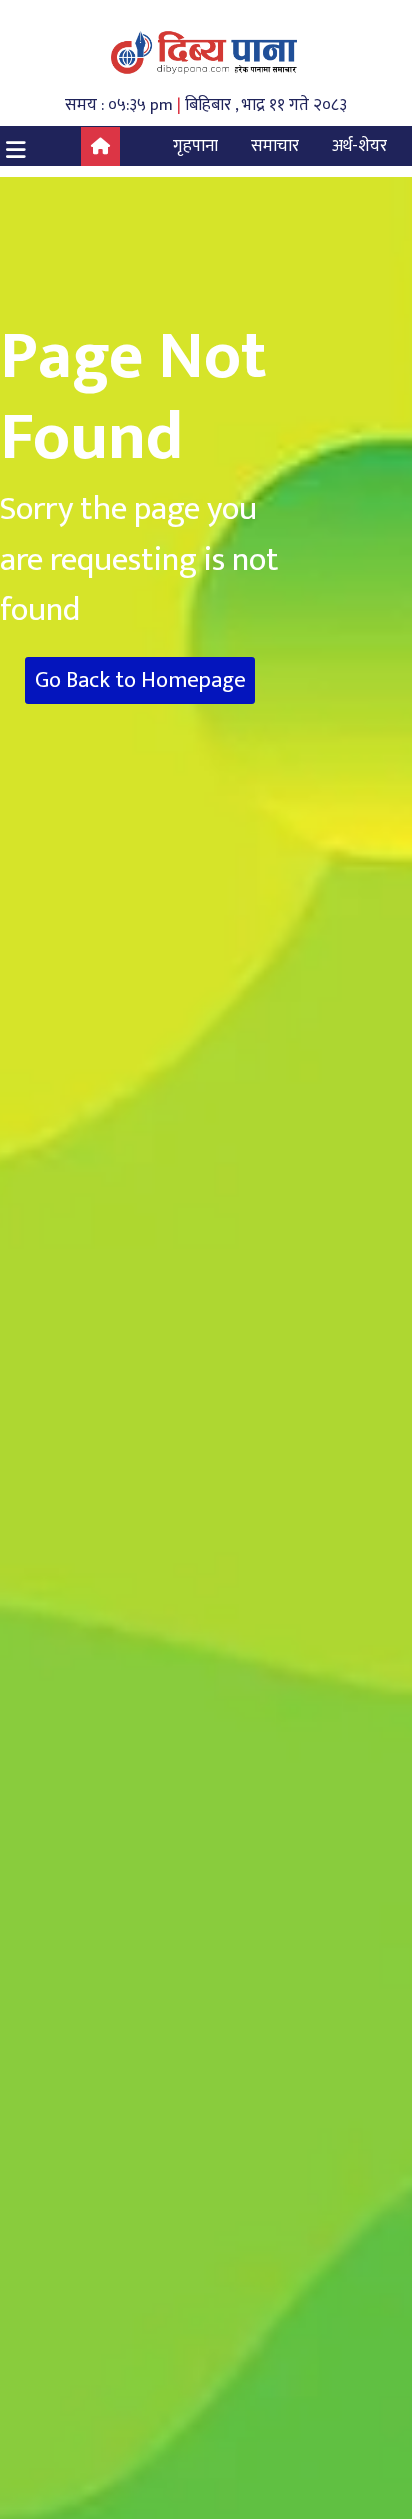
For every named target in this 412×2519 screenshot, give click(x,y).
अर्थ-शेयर (359, 146)
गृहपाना (195, 146)
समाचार (275, 146)
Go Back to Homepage (140, 680)
